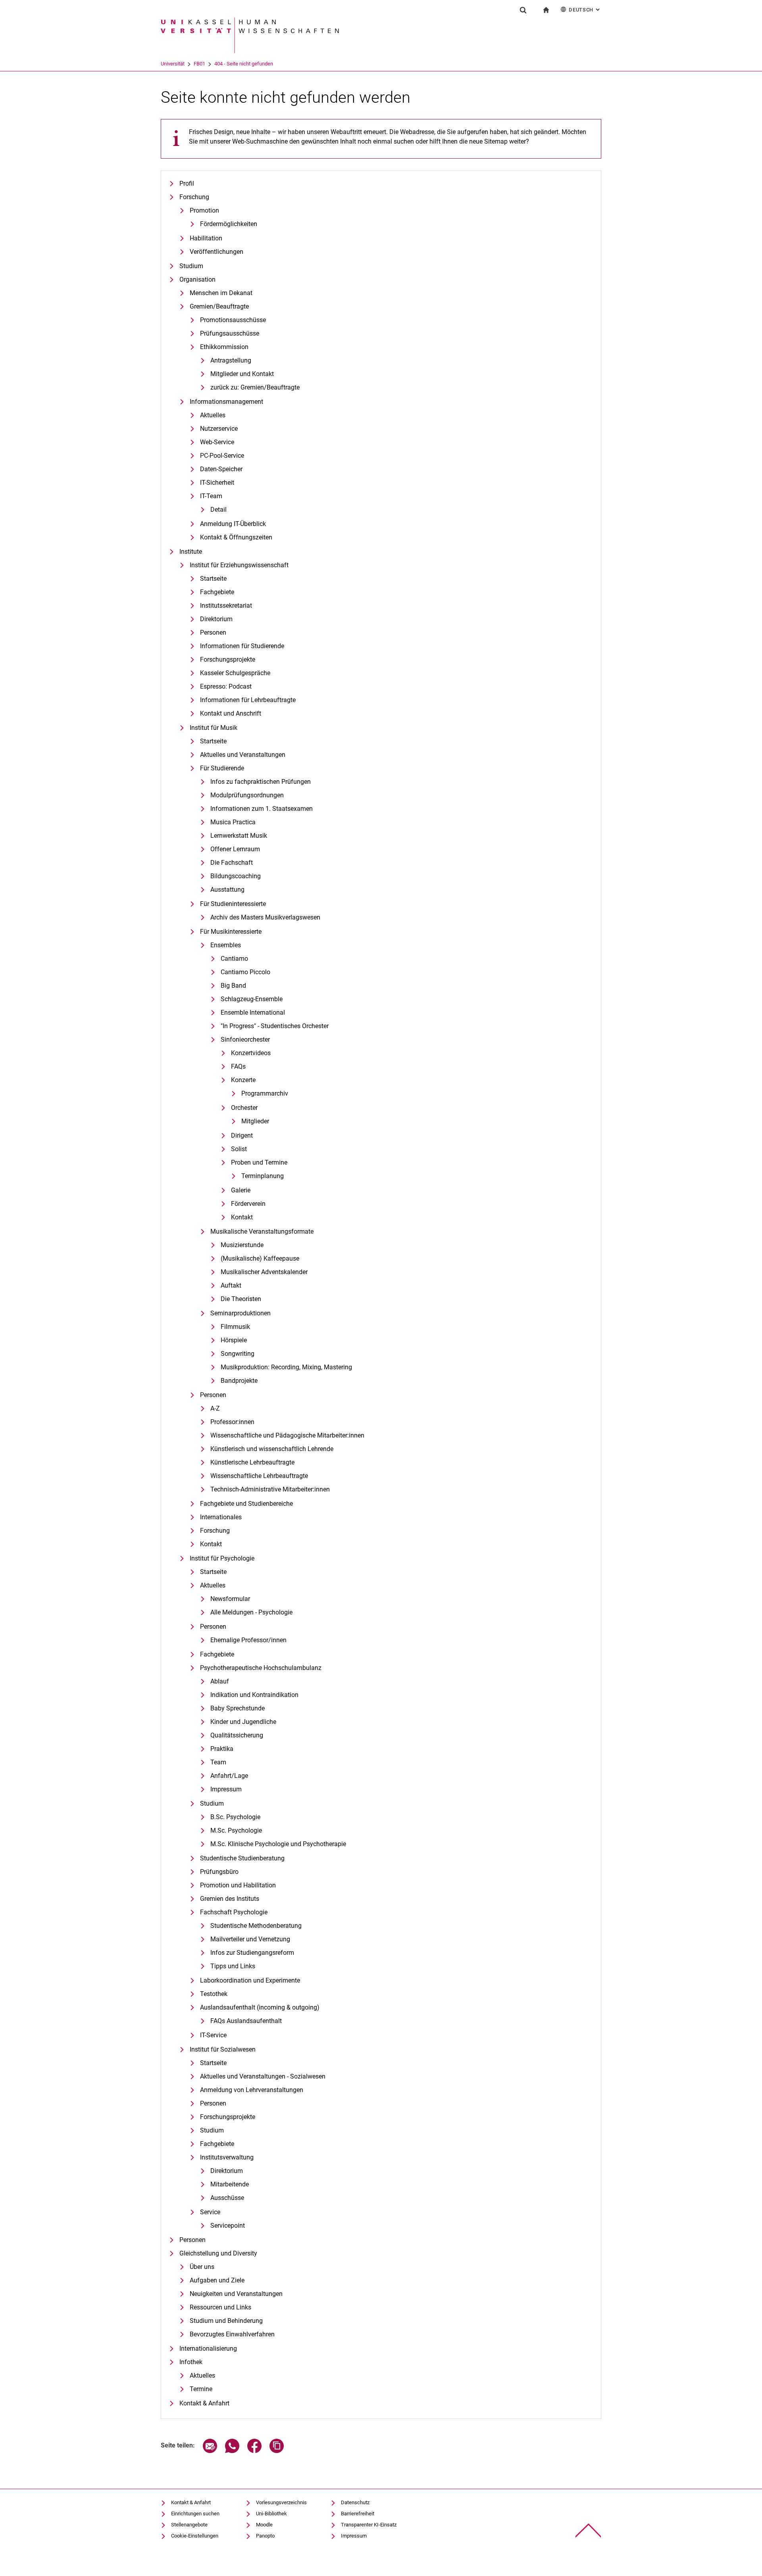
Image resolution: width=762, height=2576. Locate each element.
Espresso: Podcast (226, 686)
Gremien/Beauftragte (219, 306)
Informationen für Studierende (242, 646)
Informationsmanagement (226, 402)
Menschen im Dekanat (221, 293)
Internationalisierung (208, 2349)
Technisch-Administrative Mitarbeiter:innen (270, 1489)
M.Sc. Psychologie (236, 1830)
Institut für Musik (214, 728)
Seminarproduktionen (241, 1313)
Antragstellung (231, 360)
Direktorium (216, 619)
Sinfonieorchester (245, 1039)
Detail (218, 510)
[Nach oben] (588, 2531)
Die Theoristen (241, 1299)
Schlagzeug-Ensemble (252, 999)
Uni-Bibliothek (271, 2514)
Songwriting (238, 1354)
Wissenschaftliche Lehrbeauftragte (259, 1476)
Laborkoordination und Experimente (250, 1980)
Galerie (241, 1190)
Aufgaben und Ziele (217, 2280)
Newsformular (230, 1599)
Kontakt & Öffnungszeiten (236, 537)
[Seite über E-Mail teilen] (210, 2451)
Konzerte (243, 1080)
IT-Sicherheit (217, 483)
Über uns (202, 2267)
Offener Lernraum (235, 849)
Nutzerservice (219, 429)
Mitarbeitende (230, 2184)
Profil (187, 183)
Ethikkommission (224, 347)
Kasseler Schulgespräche (235, 673)
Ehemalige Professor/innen (248, 1640)
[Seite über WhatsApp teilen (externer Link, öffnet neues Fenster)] (232, 2451)
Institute (191, 552)
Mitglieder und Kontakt (242, 374)
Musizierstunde (242, 1245)
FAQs (238, 1066)
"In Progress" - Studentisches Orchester (275, 1026)
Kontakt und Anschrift (231, 713)
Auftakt (231, 1285)
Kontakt (242, 1217)
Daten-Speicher (221, 469)
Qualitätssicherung (237, 1735)
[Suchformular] (523, 10)
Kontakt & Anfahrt (204, 2403)
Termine (201, 2389)
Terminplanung (263, 1176)
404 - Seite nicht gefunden (244, 64)
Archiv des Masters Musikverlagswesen (265, 917)
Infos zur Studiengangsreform (252, 1953)
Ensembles (226, 945)
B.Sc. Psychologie (235, 1817)
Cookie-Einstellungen (195, 2536)
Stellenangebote (189, 2525)
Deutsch (585, 10)
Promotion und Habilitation (238, 1885)
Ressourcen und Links (220, 2307)
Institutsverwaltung (227, 2157)
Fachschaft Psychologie (234, 1912)
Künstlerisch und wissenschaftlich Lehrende (272, 1449)
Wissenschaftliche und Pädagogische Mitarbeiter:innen (287, 1435)
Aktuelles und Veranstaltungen (243, 755)
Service (210, 2212)
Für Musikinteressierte (231, 932)
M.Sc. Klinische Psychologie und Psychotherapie (278, 1844)
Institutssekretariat (226, 606)
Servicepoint (228, 2226)
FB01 (199, 64)
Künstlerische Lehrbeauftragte (252, 1462)
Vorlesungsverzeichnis (281, 2502)
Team (218, 1762)
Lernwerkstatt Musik (239, 836)
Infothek (191, 2362)
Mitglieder (255, 1121)
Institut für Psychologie (222, 1558)
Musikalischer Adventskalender (264, 1272)
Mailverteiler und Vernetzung (250, 1939)
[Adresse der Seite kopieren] (277, 2451)
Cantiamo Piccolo (245, 972)
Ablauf (220, 1681)
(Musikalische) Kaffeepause (260, 1258)
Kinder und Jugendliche (243, 1722)
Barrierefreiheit (358, 2514)
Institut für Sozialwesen (223, 2049)
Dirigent (242, 1135)
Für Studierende (222, 768)
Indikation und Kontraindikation (254, 1695)
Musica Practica (233, 822)
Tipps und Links (233, 1966)
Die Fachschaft (232, 863)
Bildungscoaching (236, 876)
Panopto (265, 2536)
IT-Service (213, 2035)
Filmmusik (235, 1327)
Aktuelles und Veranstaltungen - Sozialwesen (263, 2076)
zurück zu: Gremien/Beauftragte (255, 387)
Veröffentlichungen (216, 252)
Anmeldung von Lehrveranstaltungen (252, 2090)
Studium (191, 266)
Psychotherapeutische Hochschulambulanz (261, 1668)
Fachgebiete (217, 592)
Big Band (233, 986)
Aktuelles (213, 415)
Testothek (214, 1994)
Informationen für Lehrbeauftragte (248, 700)
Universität (173, 64)
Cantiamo (234, 959)
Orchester (244, 1108)
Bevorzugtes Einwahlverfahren (232, 2334)
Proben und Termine (259, 1162)
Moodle (264, 2525)
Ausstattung (227, 890)
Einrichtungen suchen (195, 2514)
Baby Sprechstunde (238, 1708)
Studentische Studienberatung (242, 1858)
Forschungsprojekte (228, 659)
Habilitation (206, 238)
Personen (213, 632)
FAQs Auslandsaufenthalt (246, 2021)
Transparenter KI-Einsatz (369, 2525)
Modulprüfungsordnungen (247, 795)
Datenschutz (355, 2502)
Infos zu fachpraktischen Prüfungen (261, 782)
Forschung (194, 197)
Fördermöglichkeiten (229, 224)
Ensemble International (253, 1013)
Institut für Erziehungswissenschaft (239, 565)
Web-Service (217, 442)
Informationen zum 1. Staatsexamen (262, 809)
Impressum (226, 1789)
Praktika (222, 1749)
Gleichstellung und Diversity (218, 2253)
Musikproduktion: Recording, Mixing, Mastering (286, 1367)
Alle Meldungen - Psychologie (251, 1612)
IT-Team (211, 496)
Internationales (221, 1517)
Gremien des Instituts (230, 1899)
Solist (239, 1149)
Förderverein (248, 1204)
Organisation (197, 279)
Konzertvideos (251, 1053)
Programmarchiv (265, 1093)
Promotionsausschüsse (233, 320)
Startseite (213, 579)
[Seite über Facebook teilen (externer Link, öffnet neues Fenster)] (254, 2451)
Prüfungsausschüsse (230, 333)
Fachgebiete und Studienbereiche (246, 1504)
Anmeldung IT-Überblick (233, 524)
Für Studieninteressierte (233, 904)
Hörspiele (234, 1340)
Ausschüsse (227, 2198)
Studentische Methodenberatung (256, 1926)
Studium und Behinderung (226, 2321)
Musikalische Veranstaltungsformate (262, 1231)
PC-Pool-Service (222, 456)
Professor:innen (232, 1422)
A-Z (215, 1408)
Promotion (204, 210)
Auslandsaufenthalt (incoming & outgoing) (260, 2007)
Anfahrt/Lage (229, 1776)
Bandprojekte (239, 1381)
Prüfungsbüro (219, 1872)
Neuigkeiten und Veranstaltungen (236, 2294)
